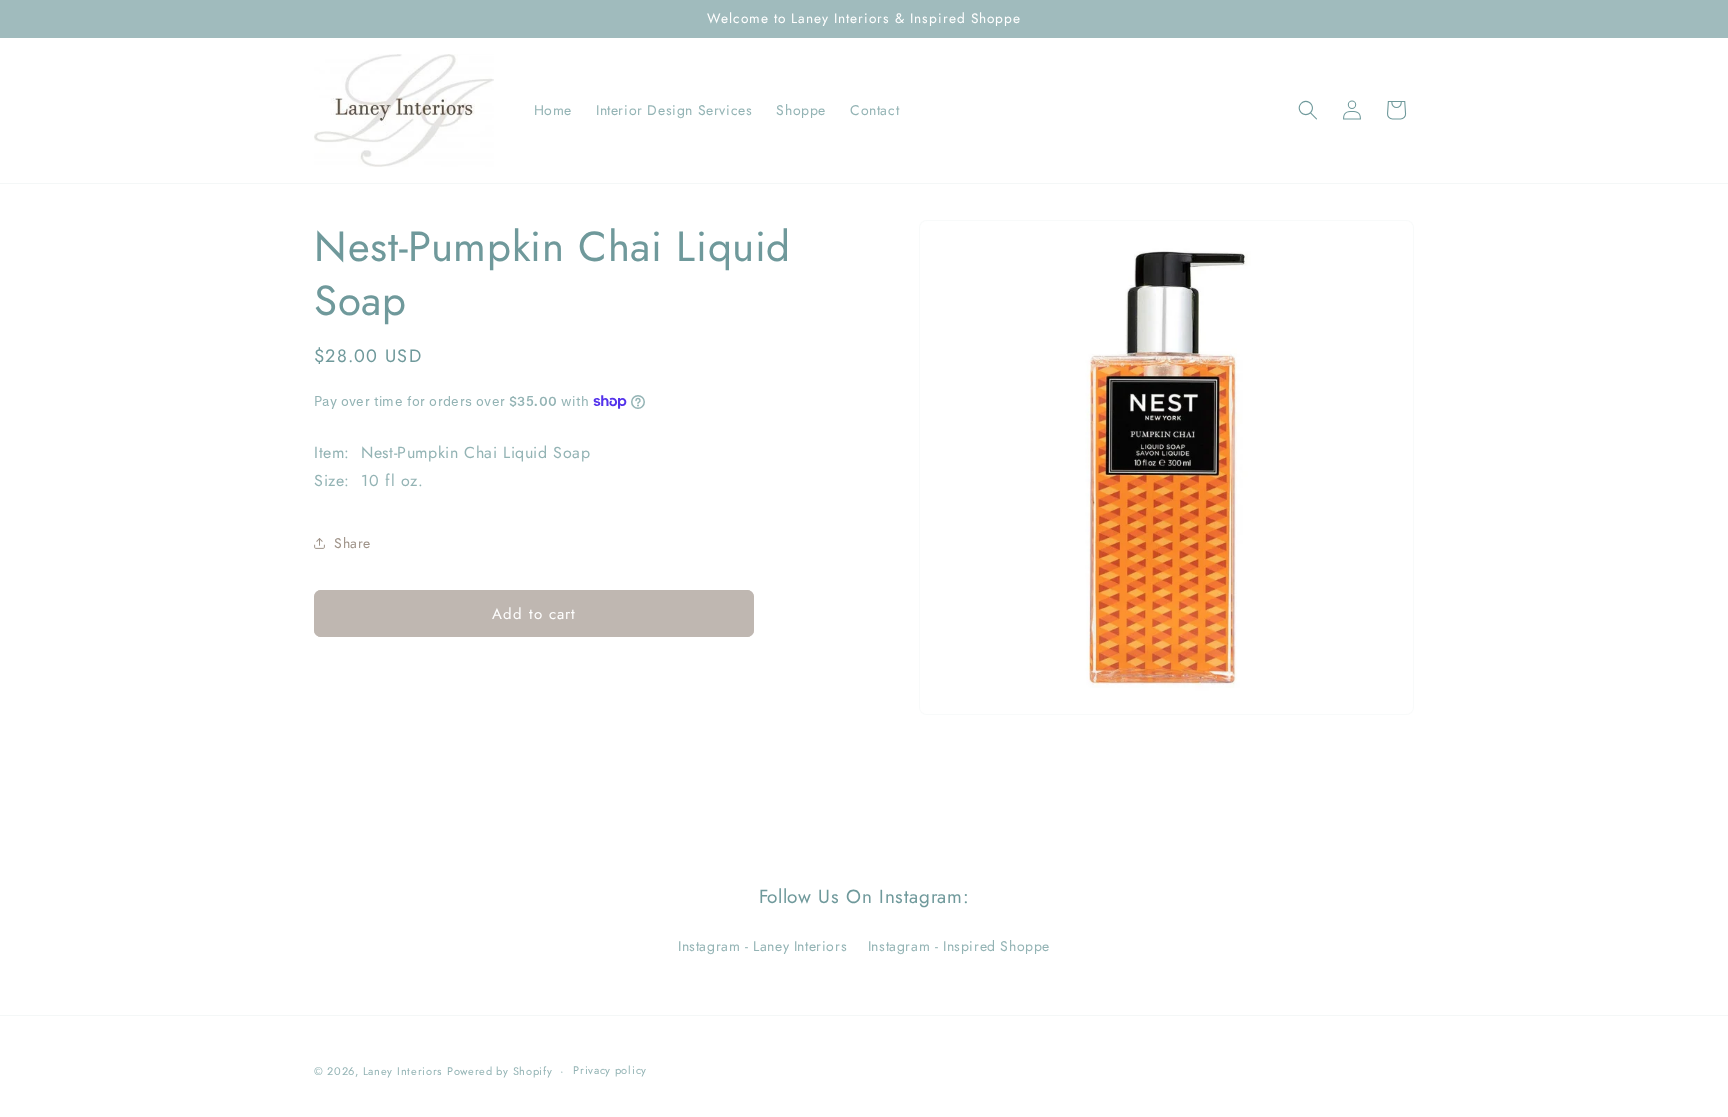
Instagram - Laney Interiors (762, 946)
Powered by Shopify (500, 1071)
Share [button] (352, 543)
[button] (1308, 110)
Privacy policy (610, 1070)
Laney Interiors (403, 1071)
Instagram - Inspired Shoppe (959, 946)
